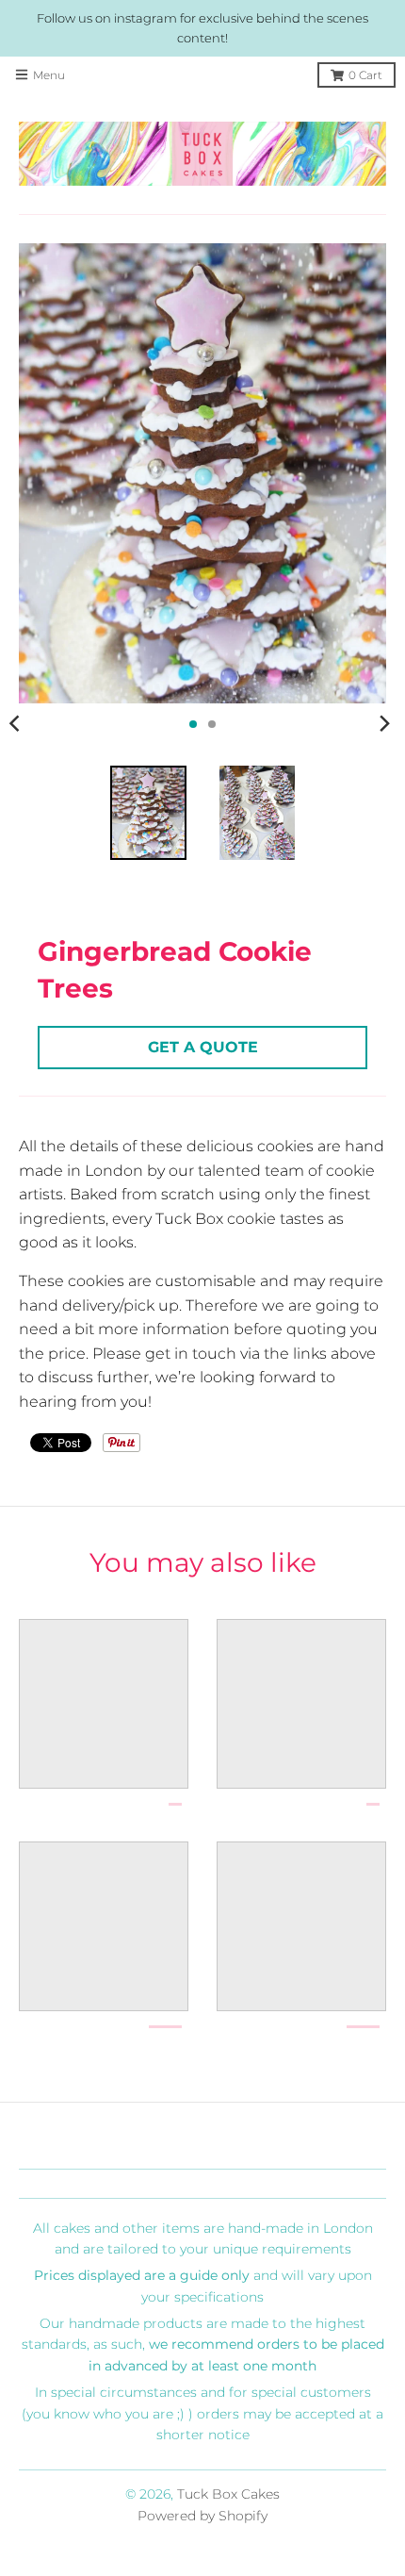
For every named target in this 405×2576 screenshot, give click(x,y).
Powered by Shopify (202, 2516)
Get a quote (203, 1047)
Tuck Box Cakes (228, 2494)
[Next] (384, 724)
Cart (365, 75)
